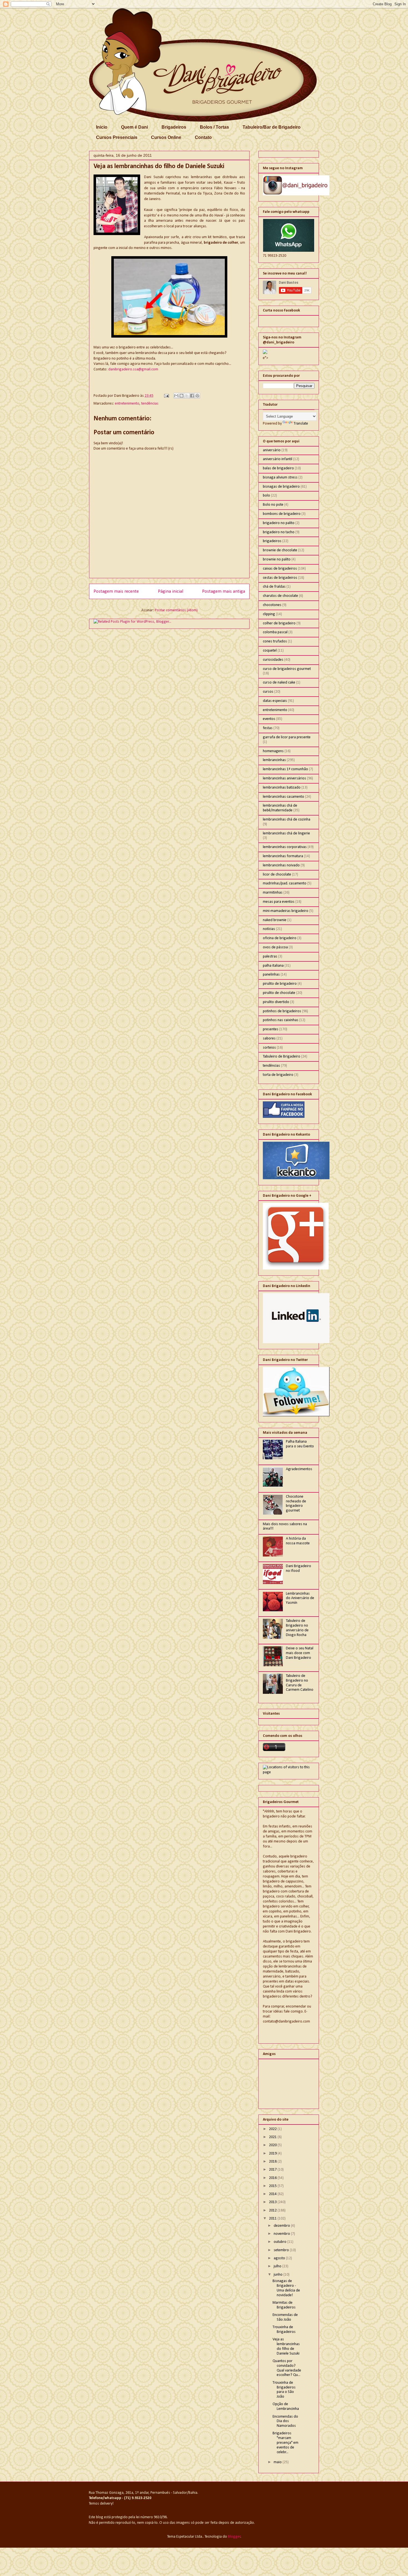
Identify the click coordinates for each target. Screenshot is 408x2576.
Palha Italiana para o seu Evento (300, 1444)
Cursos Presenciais (117, 137)
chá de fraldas (274, 587)
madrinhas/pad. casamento (285, 883)
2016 (273, 2178)
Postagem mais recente (116, 591)
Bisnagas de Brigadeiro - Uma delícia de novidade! (286, 2288)
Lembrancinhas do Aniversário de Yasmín (300, 1598)
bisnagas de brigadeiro (281, 487)
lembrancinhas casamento (284, 797)
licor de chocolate (277, 875)
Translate (301, 424)
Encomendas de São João (285, 2317)
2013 (273, 2202)
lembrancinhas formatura (283, 856)
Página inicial (171, 591)
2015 (273, 2186)
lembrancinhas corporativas (285, 847)
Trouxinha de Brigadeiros (284, 2330)
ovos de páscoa (275, 947)
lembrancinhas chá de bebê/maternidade (280, 808)
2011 (273, 2219)
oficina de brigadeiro (280, 938)
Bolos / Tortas (214, 127)
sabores (269, 1038)
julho (278, 2266)
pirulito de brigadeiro (280, 984)
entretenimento (127, 404)
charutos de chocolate (280, 596)
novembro (282, 2234)
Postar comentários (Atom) (176, 610)
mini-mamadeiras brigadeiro (286, 911)
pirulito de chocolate (279, 993)
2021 (273, 2137)
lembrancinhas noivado (281, 865)
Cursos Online (166, 137)
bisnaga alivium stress (280, 477)
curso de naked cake (279, 683)
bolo (266, 496)
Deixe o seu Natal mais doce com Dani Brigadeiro (300, 1653)
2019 (273, 2154)
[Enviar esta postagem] (166, 396)
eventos (269, 719)
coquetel (270, 651)
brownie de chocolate (280, 550)
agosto (280, 2258)
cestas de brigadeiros (280, 578)
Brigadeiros (174, 127)
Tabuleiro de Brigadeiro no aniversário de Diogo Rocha (297, 1628)
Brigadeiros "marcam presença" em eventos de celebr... (285, 2443)
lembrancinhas (274, 760)
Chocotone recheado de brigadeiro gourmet (296, 1504)
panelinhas (271, 975)
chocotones (272, 605)
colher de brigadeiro (279, 623)
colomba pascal (275, 632)
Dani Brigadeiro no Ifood (299, 1568)
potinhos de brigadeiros (282, 1011)
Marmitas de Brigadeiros (284, 2305)
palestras (270, 957)
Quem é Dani (134, 127)
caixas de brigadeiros (280, 569)
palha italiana (273, 966)
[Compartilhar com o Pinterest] (197, 396)
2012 (273, 2210)
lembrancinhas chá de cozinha (287, 820)
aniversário (272, 450)
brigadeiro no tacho (279, 532)
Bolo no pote (273, 505)
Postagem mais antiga (224, 591)
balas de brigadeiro (278, 468)
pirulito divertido (276, 1002)
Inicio (102, 127)
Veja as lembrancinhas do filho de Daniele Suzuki (286, 2346)
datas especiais (275, 701)
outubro (280, 2242)
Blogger (234, 2537)
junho (279, 2275)
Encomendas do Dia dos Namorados (285, 2421)
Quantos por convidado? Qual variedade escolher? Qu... (287, 2368)
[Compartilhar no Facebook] (192, 396)
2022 (273, 2129)
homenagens (273, 751)
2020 (273, 2145)
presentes (271, 1029)
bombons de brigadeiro (282, 514)
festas (268, 728)
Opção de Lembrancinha (286, 2407)
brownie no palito (277, 559)
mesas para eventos (279, 902)
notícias (269, 929)
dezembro (282, 2226)
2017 (273, 2170)
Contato (203, 137)
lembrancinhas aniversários (284, 778)
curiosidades (273, 660)
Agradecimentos (299, 1469)
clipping (269, 614)
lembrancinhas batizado (282, 788)
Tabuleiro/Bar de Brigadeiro (272, 127)
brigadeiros (272, 541)
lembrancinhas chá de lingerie (286, 833)
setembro (282, 2250)
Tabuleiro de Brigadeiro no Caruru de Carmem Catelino (300, 1683)
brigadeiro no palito (279, 523)
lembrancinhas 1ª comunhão (285, 769)
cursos (268, 692)
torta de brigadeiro (278, 1075)
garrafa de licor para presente (287, 737)
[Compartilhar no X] (187, 396)
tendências (150, 404)
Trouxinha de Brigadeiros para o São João (284, 2390)
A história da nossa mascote (298, 1541)
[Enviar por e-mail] (176, 396)
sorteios (269, 1048)
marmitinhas (273, 893)
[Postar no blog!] (182, 396)
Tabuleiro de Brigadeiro (282, 1057)
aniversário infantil (278, 459)
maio (278, 2462)
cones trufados (275, 641)
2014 (273, 2194)
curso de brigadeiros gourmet (287, 669)
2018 (273, 2162)
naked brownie (275, 920)
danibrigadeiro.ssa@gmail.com (133, 369)
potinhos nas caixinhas (281, 1020)
